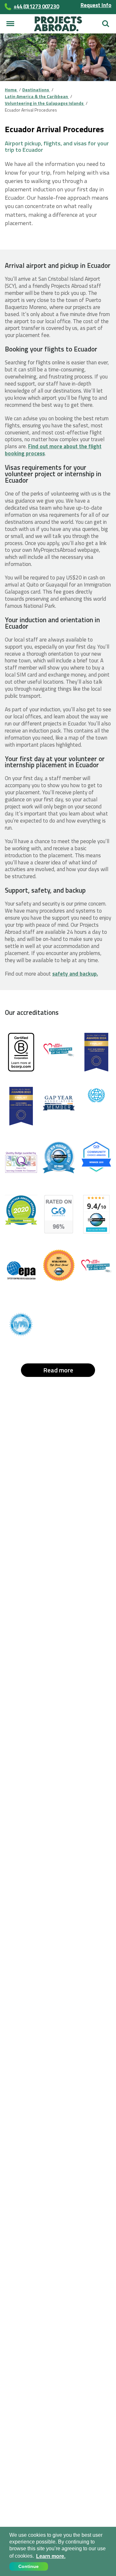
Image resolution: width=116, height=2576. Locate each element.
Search (106, 21)
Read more (58, 1370)
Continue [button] (29, 2566)
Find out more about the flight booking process (53, 450)
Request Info (96, 5)
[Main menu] (10, 24)
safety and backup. (75, 974)
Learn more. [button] (51, 2556)
